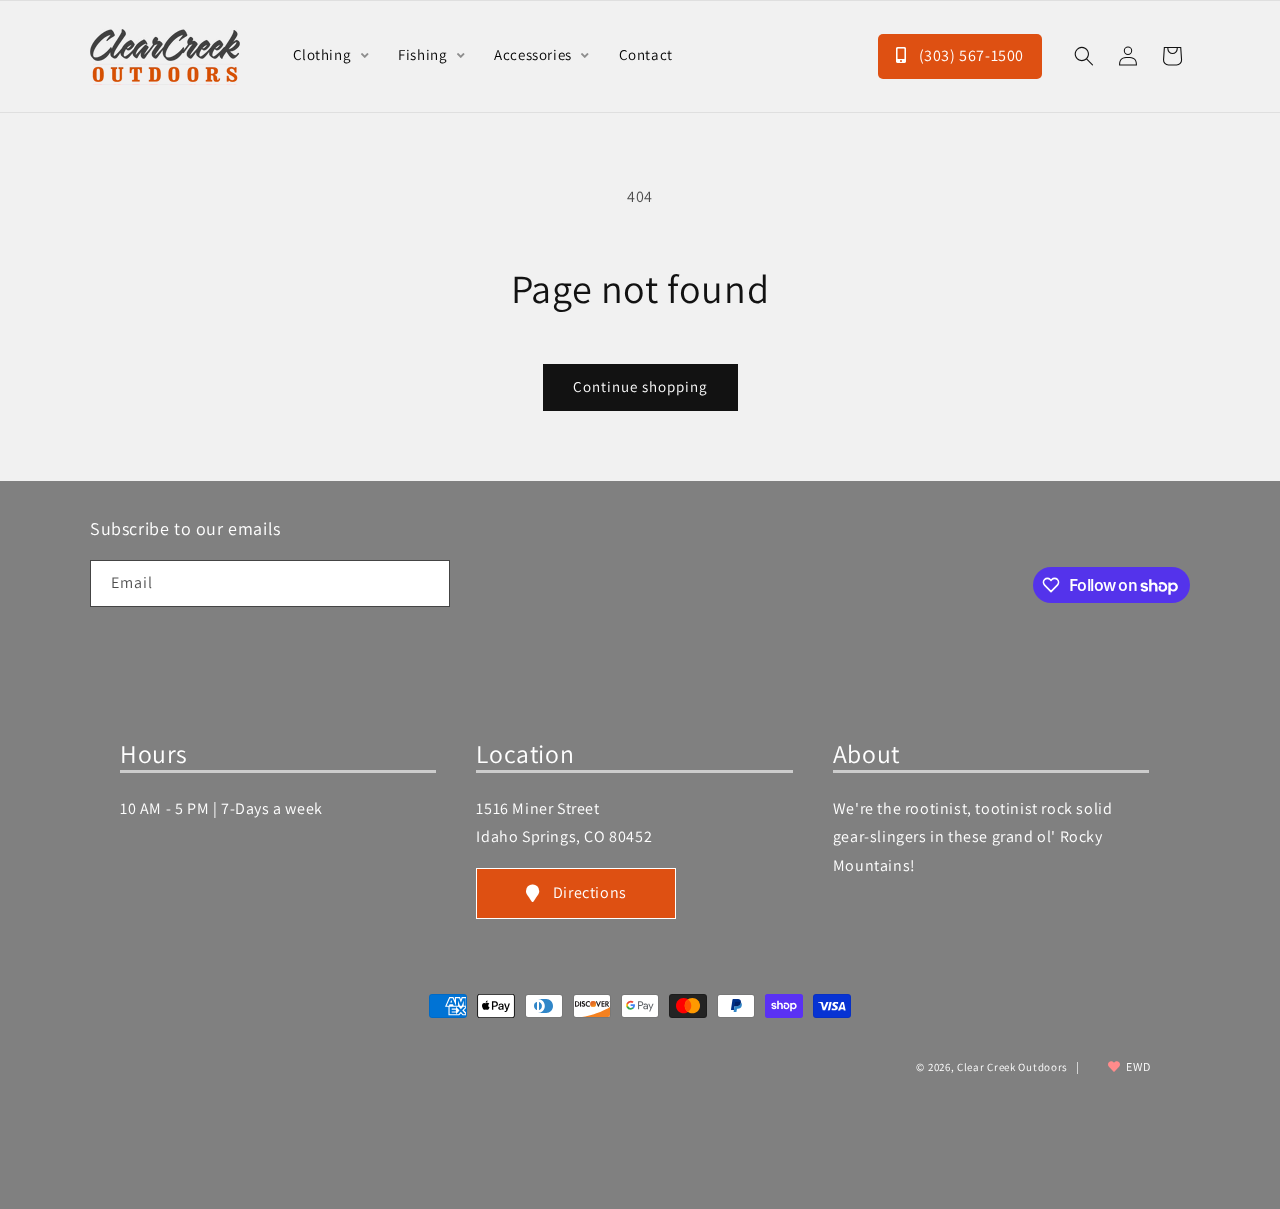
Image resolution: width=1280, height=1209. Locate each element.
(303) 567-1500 (969, 55)
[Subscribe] (427, 583)
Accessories (534, 54)
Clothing (324, 54)
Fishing (424, 54)
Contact (646, 54)
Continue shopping (640, 386)
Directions (590, 892)
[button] (1084, 56)
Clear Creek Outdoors (1012, 1067)
